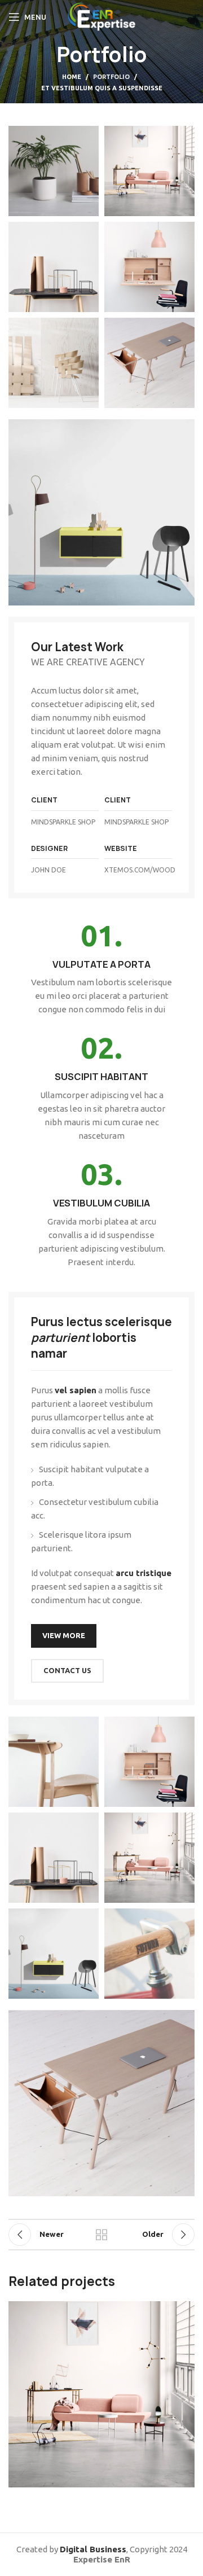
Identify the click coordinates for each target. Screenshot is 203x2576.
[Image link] (101, 512)
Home (72, 77)
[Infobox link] (101, 969)
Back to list (101, 2235)
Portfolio (111, 77)
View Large (185, 2311)
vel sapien (76, 1390)
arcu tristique (144, 1573)
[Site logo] (102, 16)
